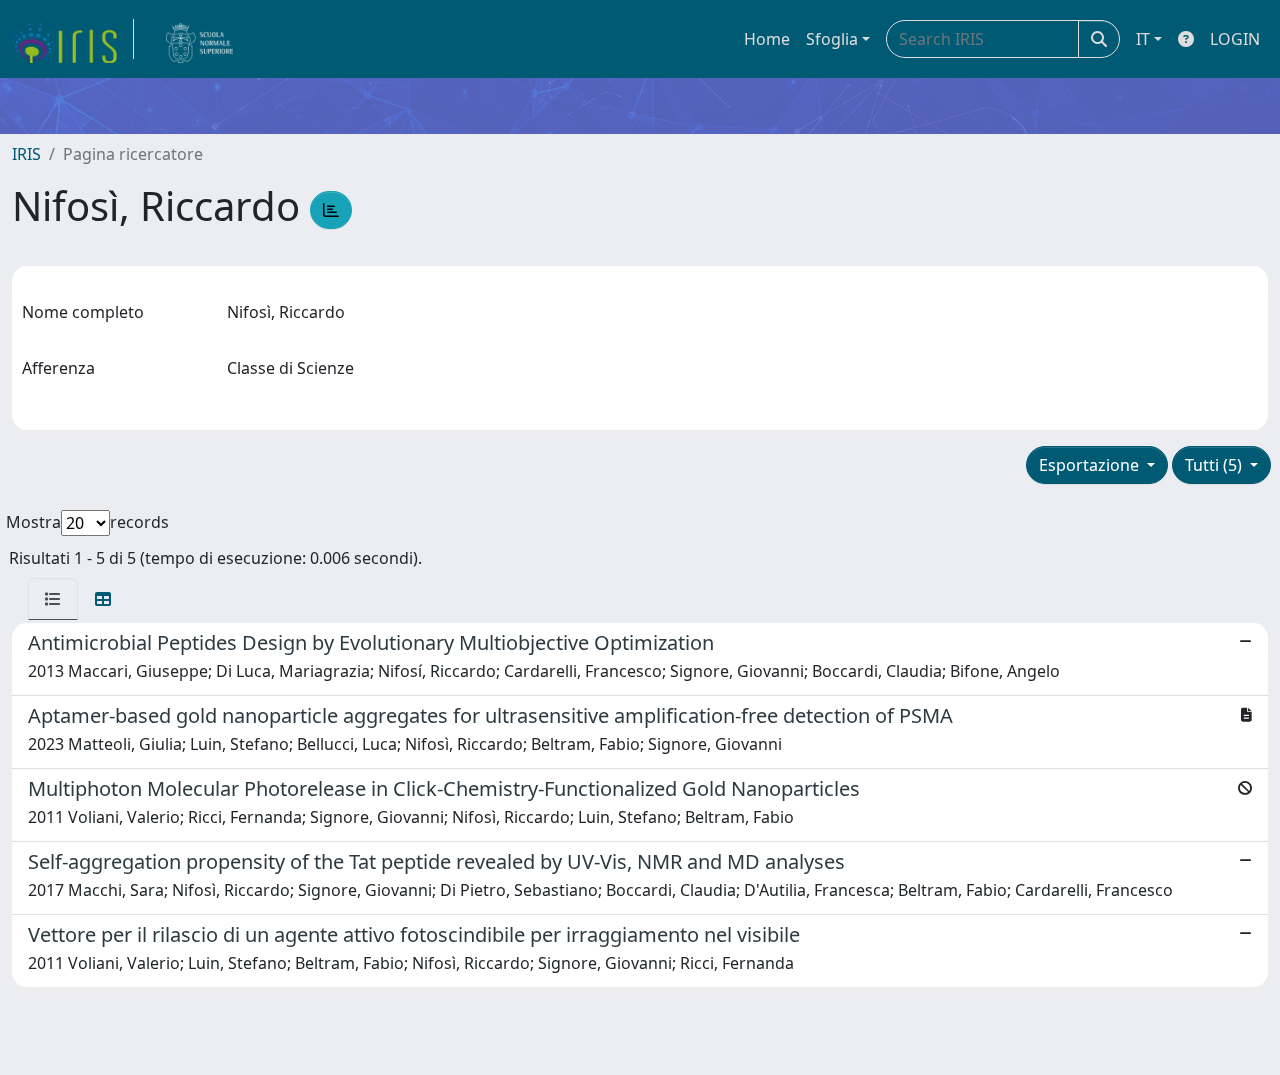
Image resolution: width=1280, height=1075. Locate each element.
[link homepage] (73, 39)
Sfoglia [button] (832, 39)
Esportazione (1091, 465)
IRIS (26, 154)
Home (767, 39)
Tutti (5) (1215, 465)
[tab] (53, 599)
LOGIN (1235, 39)
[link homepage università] (200, 39)
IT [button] (1143, 39)
